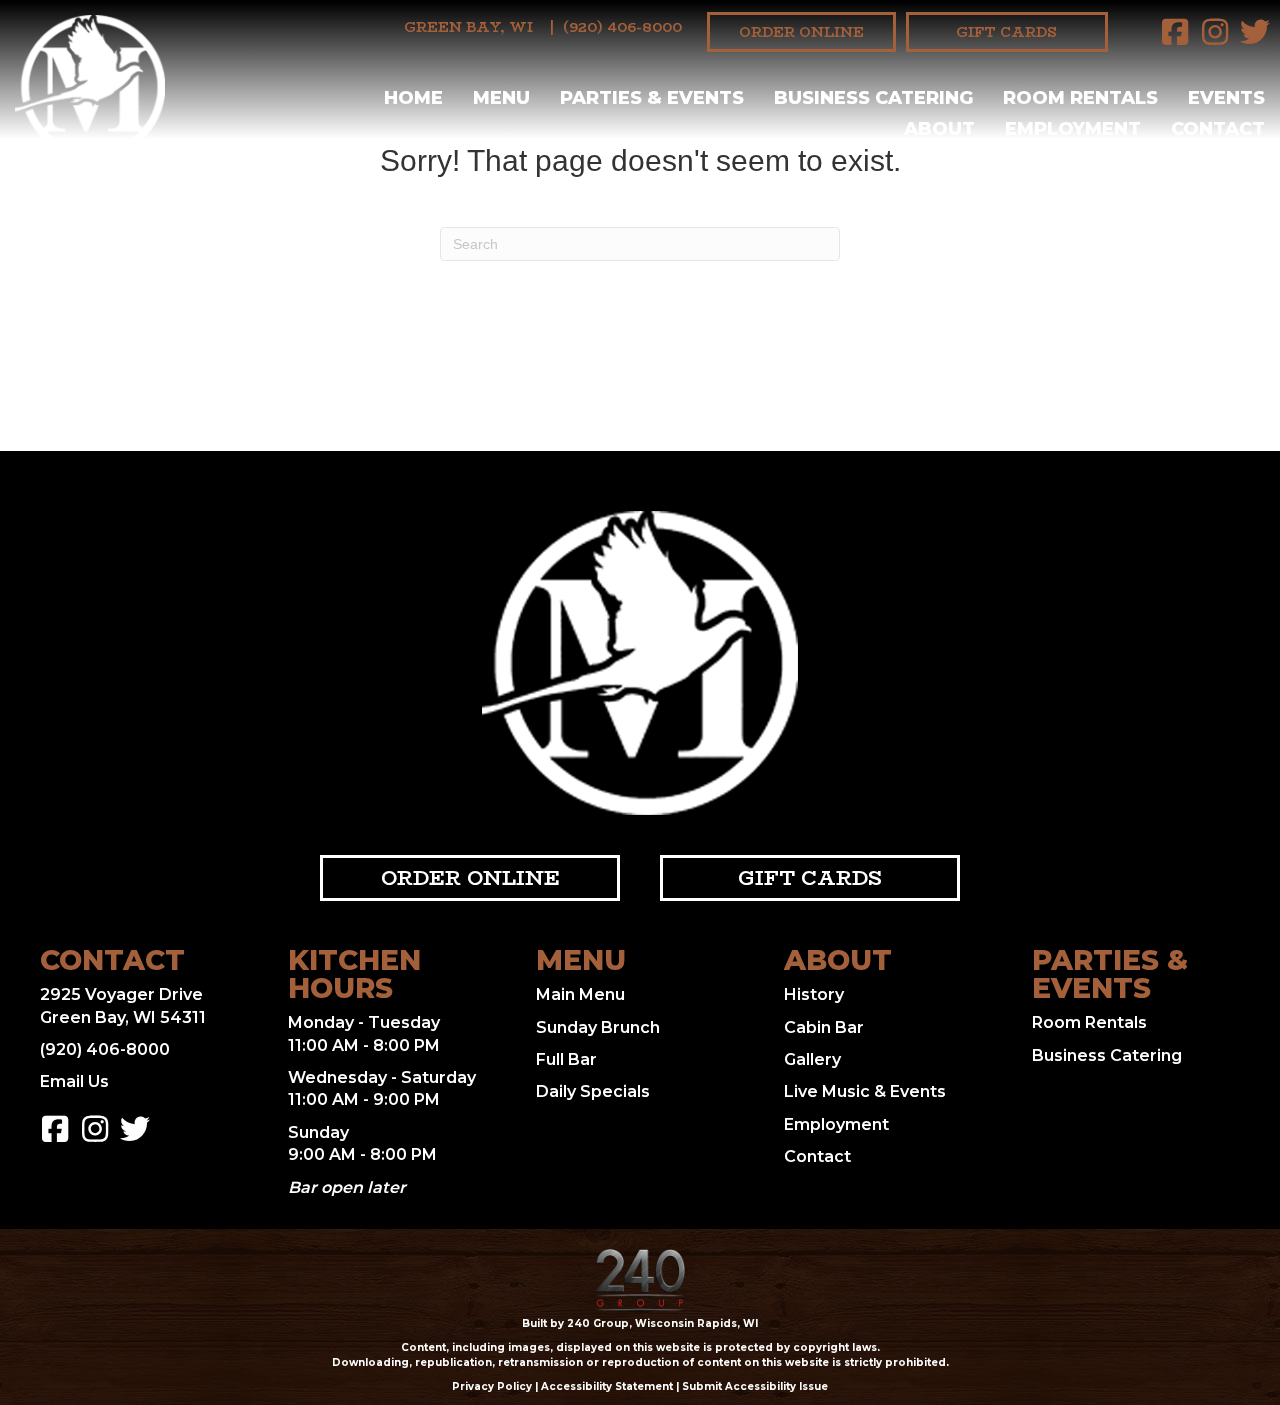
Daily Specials (593, 1091)
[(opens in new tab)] (640, 1279)
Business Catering (1107, 1055)
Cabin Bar (824, 1027)
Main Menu (580, 994)
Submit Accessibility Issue (755, 1386)
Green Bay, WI (468, 27)
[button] (1175, 32)
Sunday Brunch (598, 1027)
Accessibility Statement (607, 1386)
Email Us (74, 1081)
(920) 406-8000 (622, 27)
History (814, 994)
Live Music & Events (865, 1091)
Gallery (812, 1059)
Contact (817, 1156)
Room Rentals (1089, 1022)
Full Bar (566, 1059)
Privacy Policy (492, 1386)
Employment (836, 1124)
